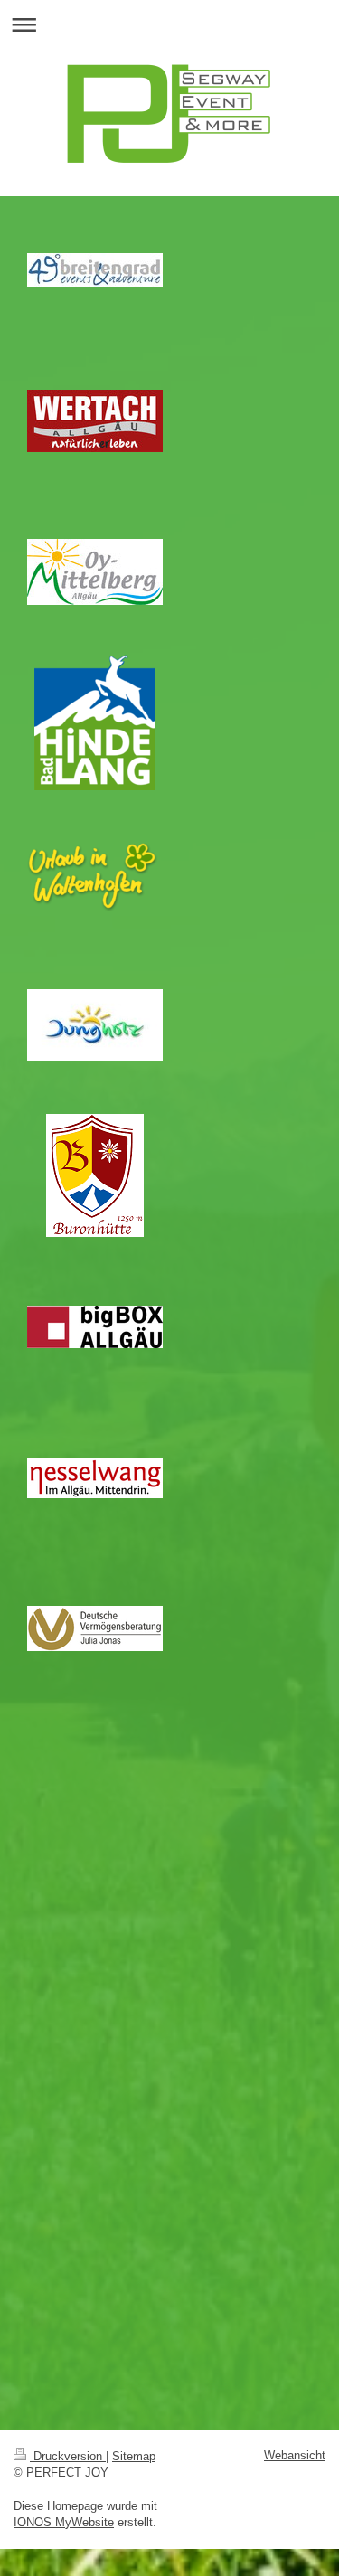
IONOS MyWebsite (64, 2522)
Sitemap (134, 2456)
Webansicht (295, 2455)
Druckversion (68, 2456)
